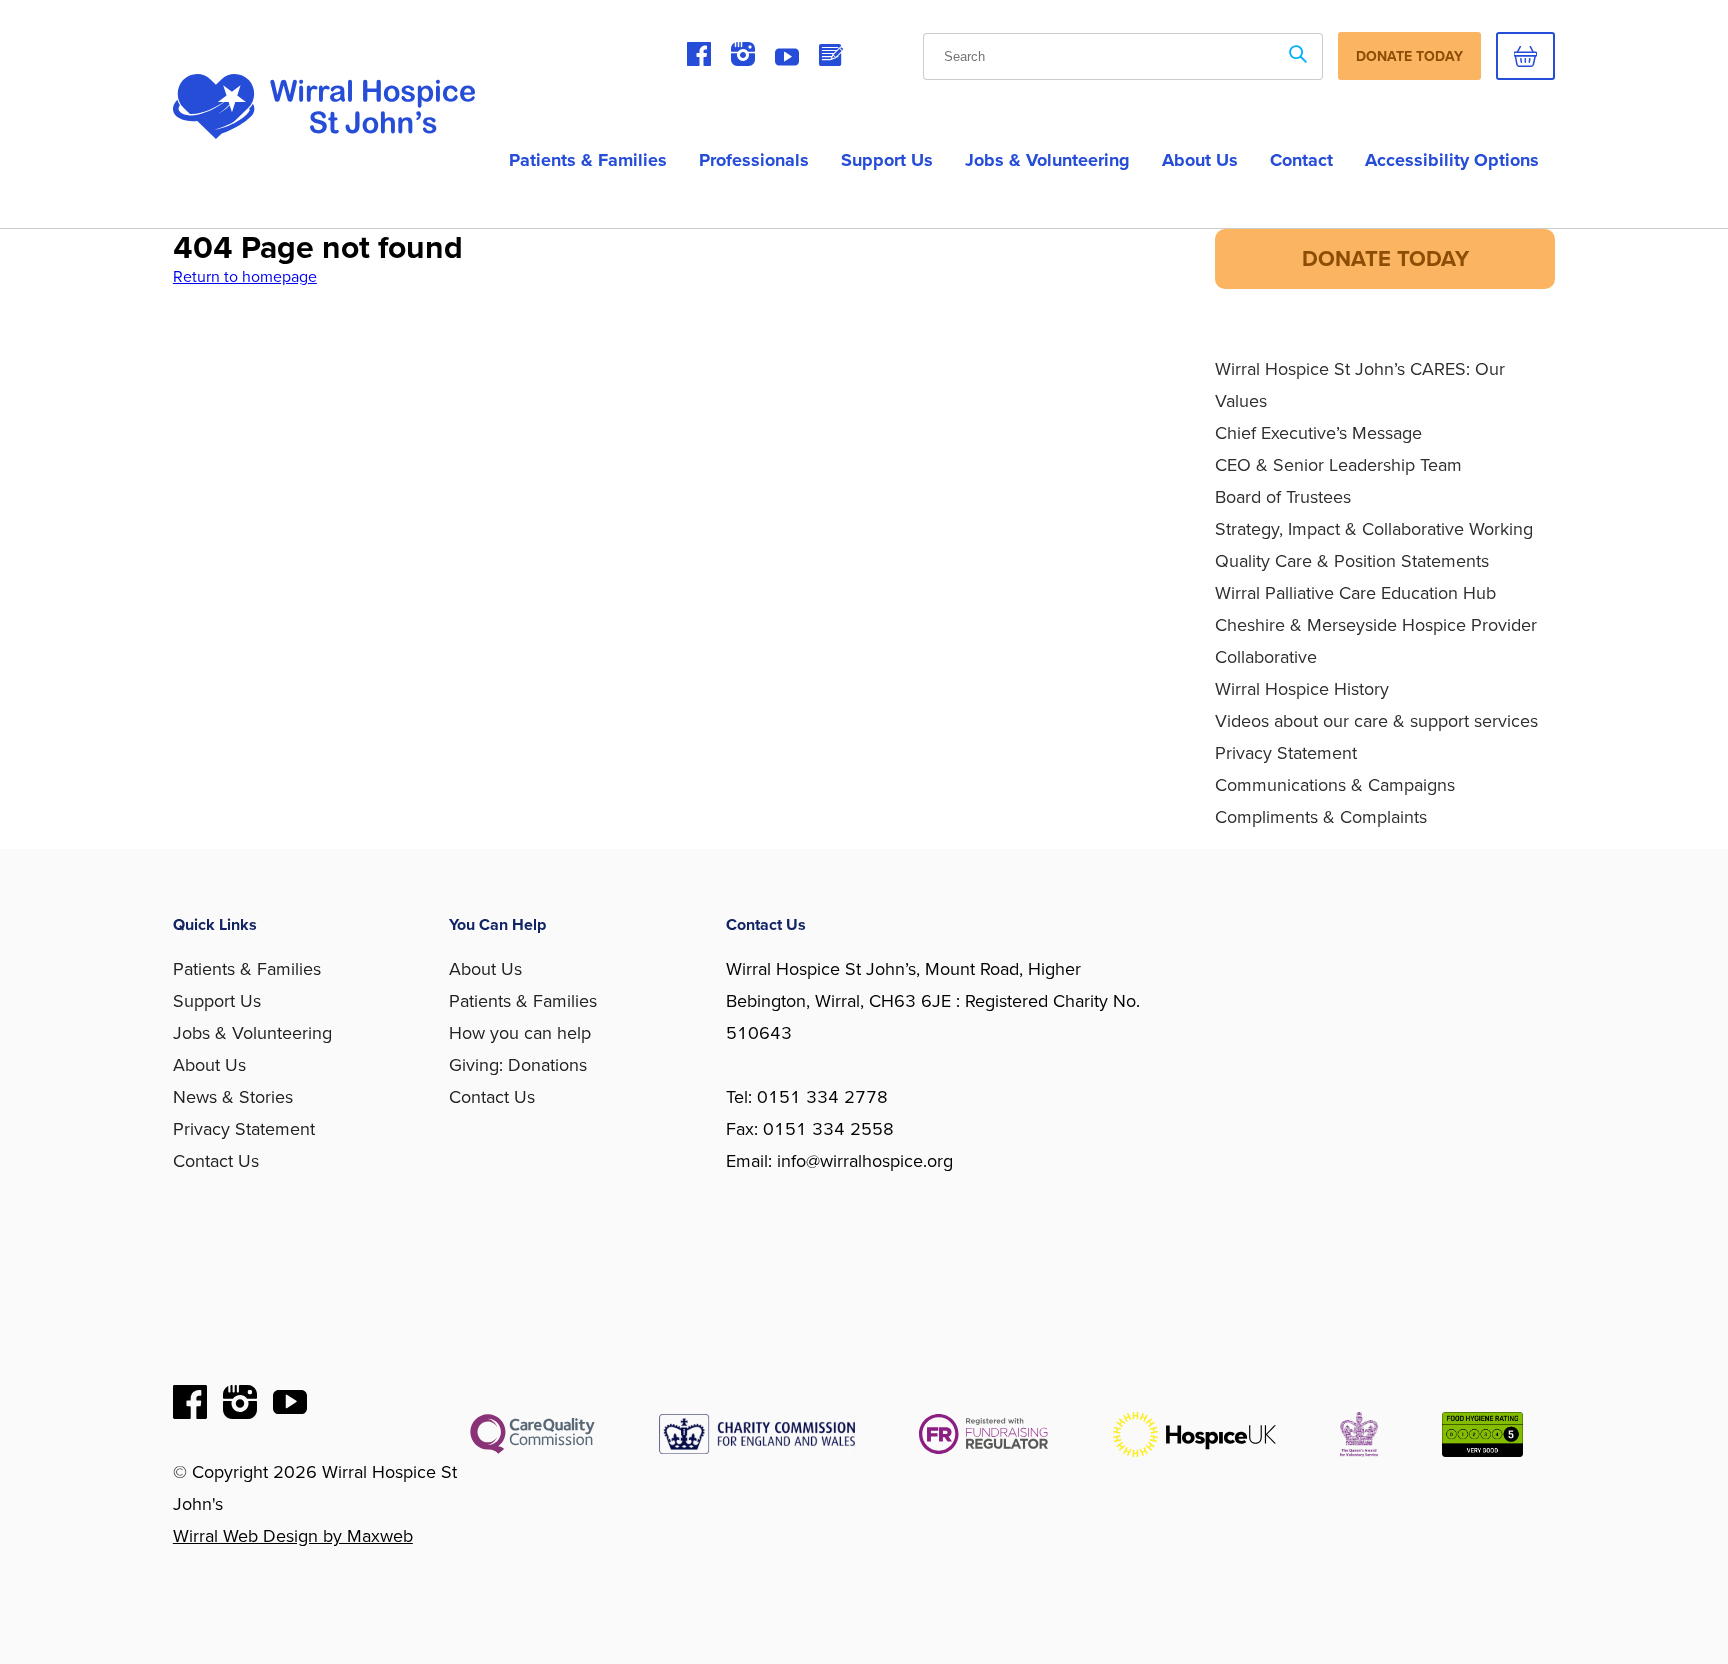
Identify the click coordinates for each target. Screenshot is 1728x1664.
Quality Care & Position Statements (1352, 561)
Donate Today (1409, 56)
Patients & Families (588, 160)
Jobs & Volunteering (1047, 160)
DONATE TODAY (1385, 259)
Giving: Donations (518, 1065)
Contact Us (216, 1161)
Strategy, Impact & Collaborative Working (1374, 529)
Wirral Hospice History (1302, 689)
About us (1200, 160)
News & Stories (233, 1097)
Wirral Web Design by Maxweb (293, 1536)
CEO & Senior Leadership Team (1338, 465)
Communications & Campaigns (1335, 785)
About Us (209, 1065)
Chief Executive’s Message (1318, 433)
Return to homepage (245, 277)
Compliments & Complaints (1321, 817)
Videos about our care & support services (1376, 721)
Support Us (887, 160)
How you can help (520, 1033)
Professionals (754, 160)
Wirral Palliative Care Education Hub (1355, 593)
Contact (1301, 160)
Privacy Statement (1286, 753)
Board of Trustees (1283, 497)
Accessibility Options (1452, 160)
